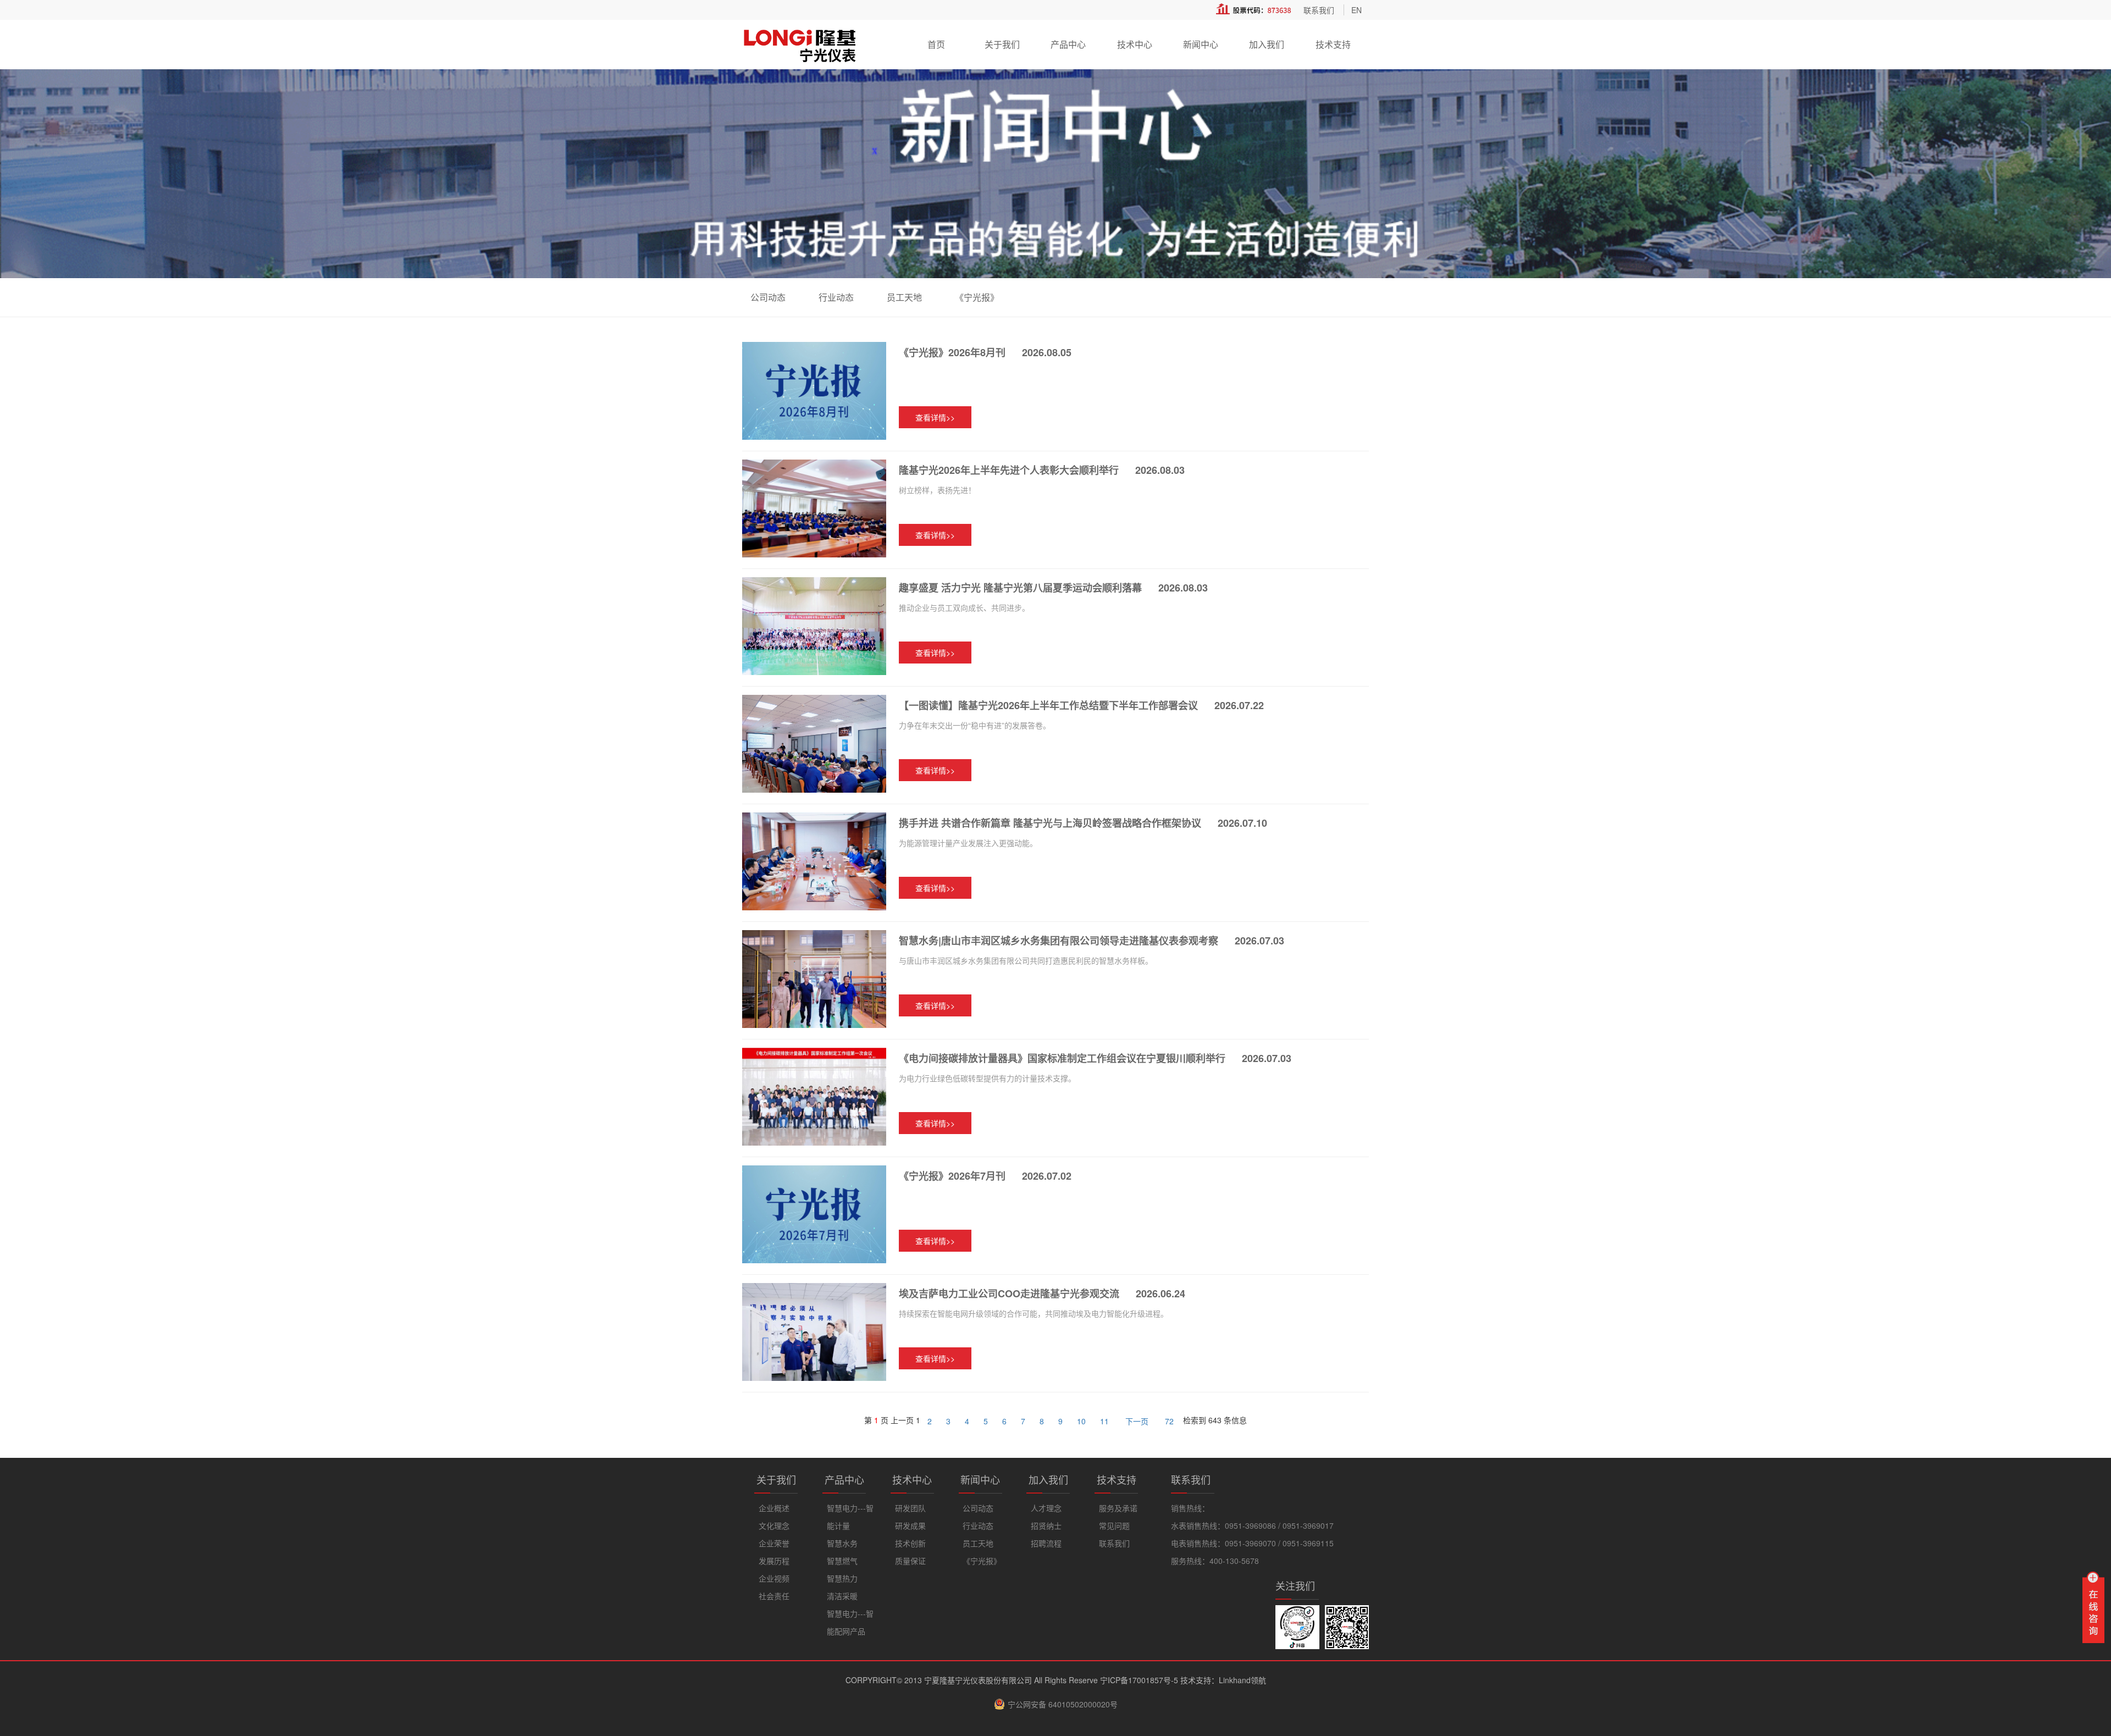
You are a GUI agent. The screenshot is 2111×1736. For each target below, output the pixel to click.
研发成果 (910, 1525)
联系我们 (1319, 10)
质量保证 (910, 1561)
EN (1356, 10)
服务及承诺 (1118, 1508)
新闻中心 (1201, 44)
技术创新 (910, 1543)
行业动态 (836, 297)
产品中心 (1068, 44)
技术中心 (1135, 44)
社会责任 (774, 1596)
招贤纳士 (1046, 1525)
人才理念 (1046, 1508)
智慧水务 (842, 1543)
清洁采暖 (842, 1596)
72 (1169, 1421)
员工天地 (904, 297)
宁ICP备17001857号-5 (1139, 1680)
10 (1081, 1421)
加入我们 (1267, 44)
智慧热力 (842, 1578)
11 (1104, 1421)
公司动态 (768, 297)
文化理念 (774, 1525)
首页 (936, 44)
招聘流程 (1046, 1543)
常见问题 (1114, 1525)
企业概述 (774, 1508)
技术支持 (1333, 44)
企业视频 (774, 1578)
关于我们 (1002, 44)
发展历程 (774, 1561)
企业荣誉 (774, 1543)
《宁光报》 (977, 297)
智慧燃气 (842, 1561)
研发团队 (910, 1508)
